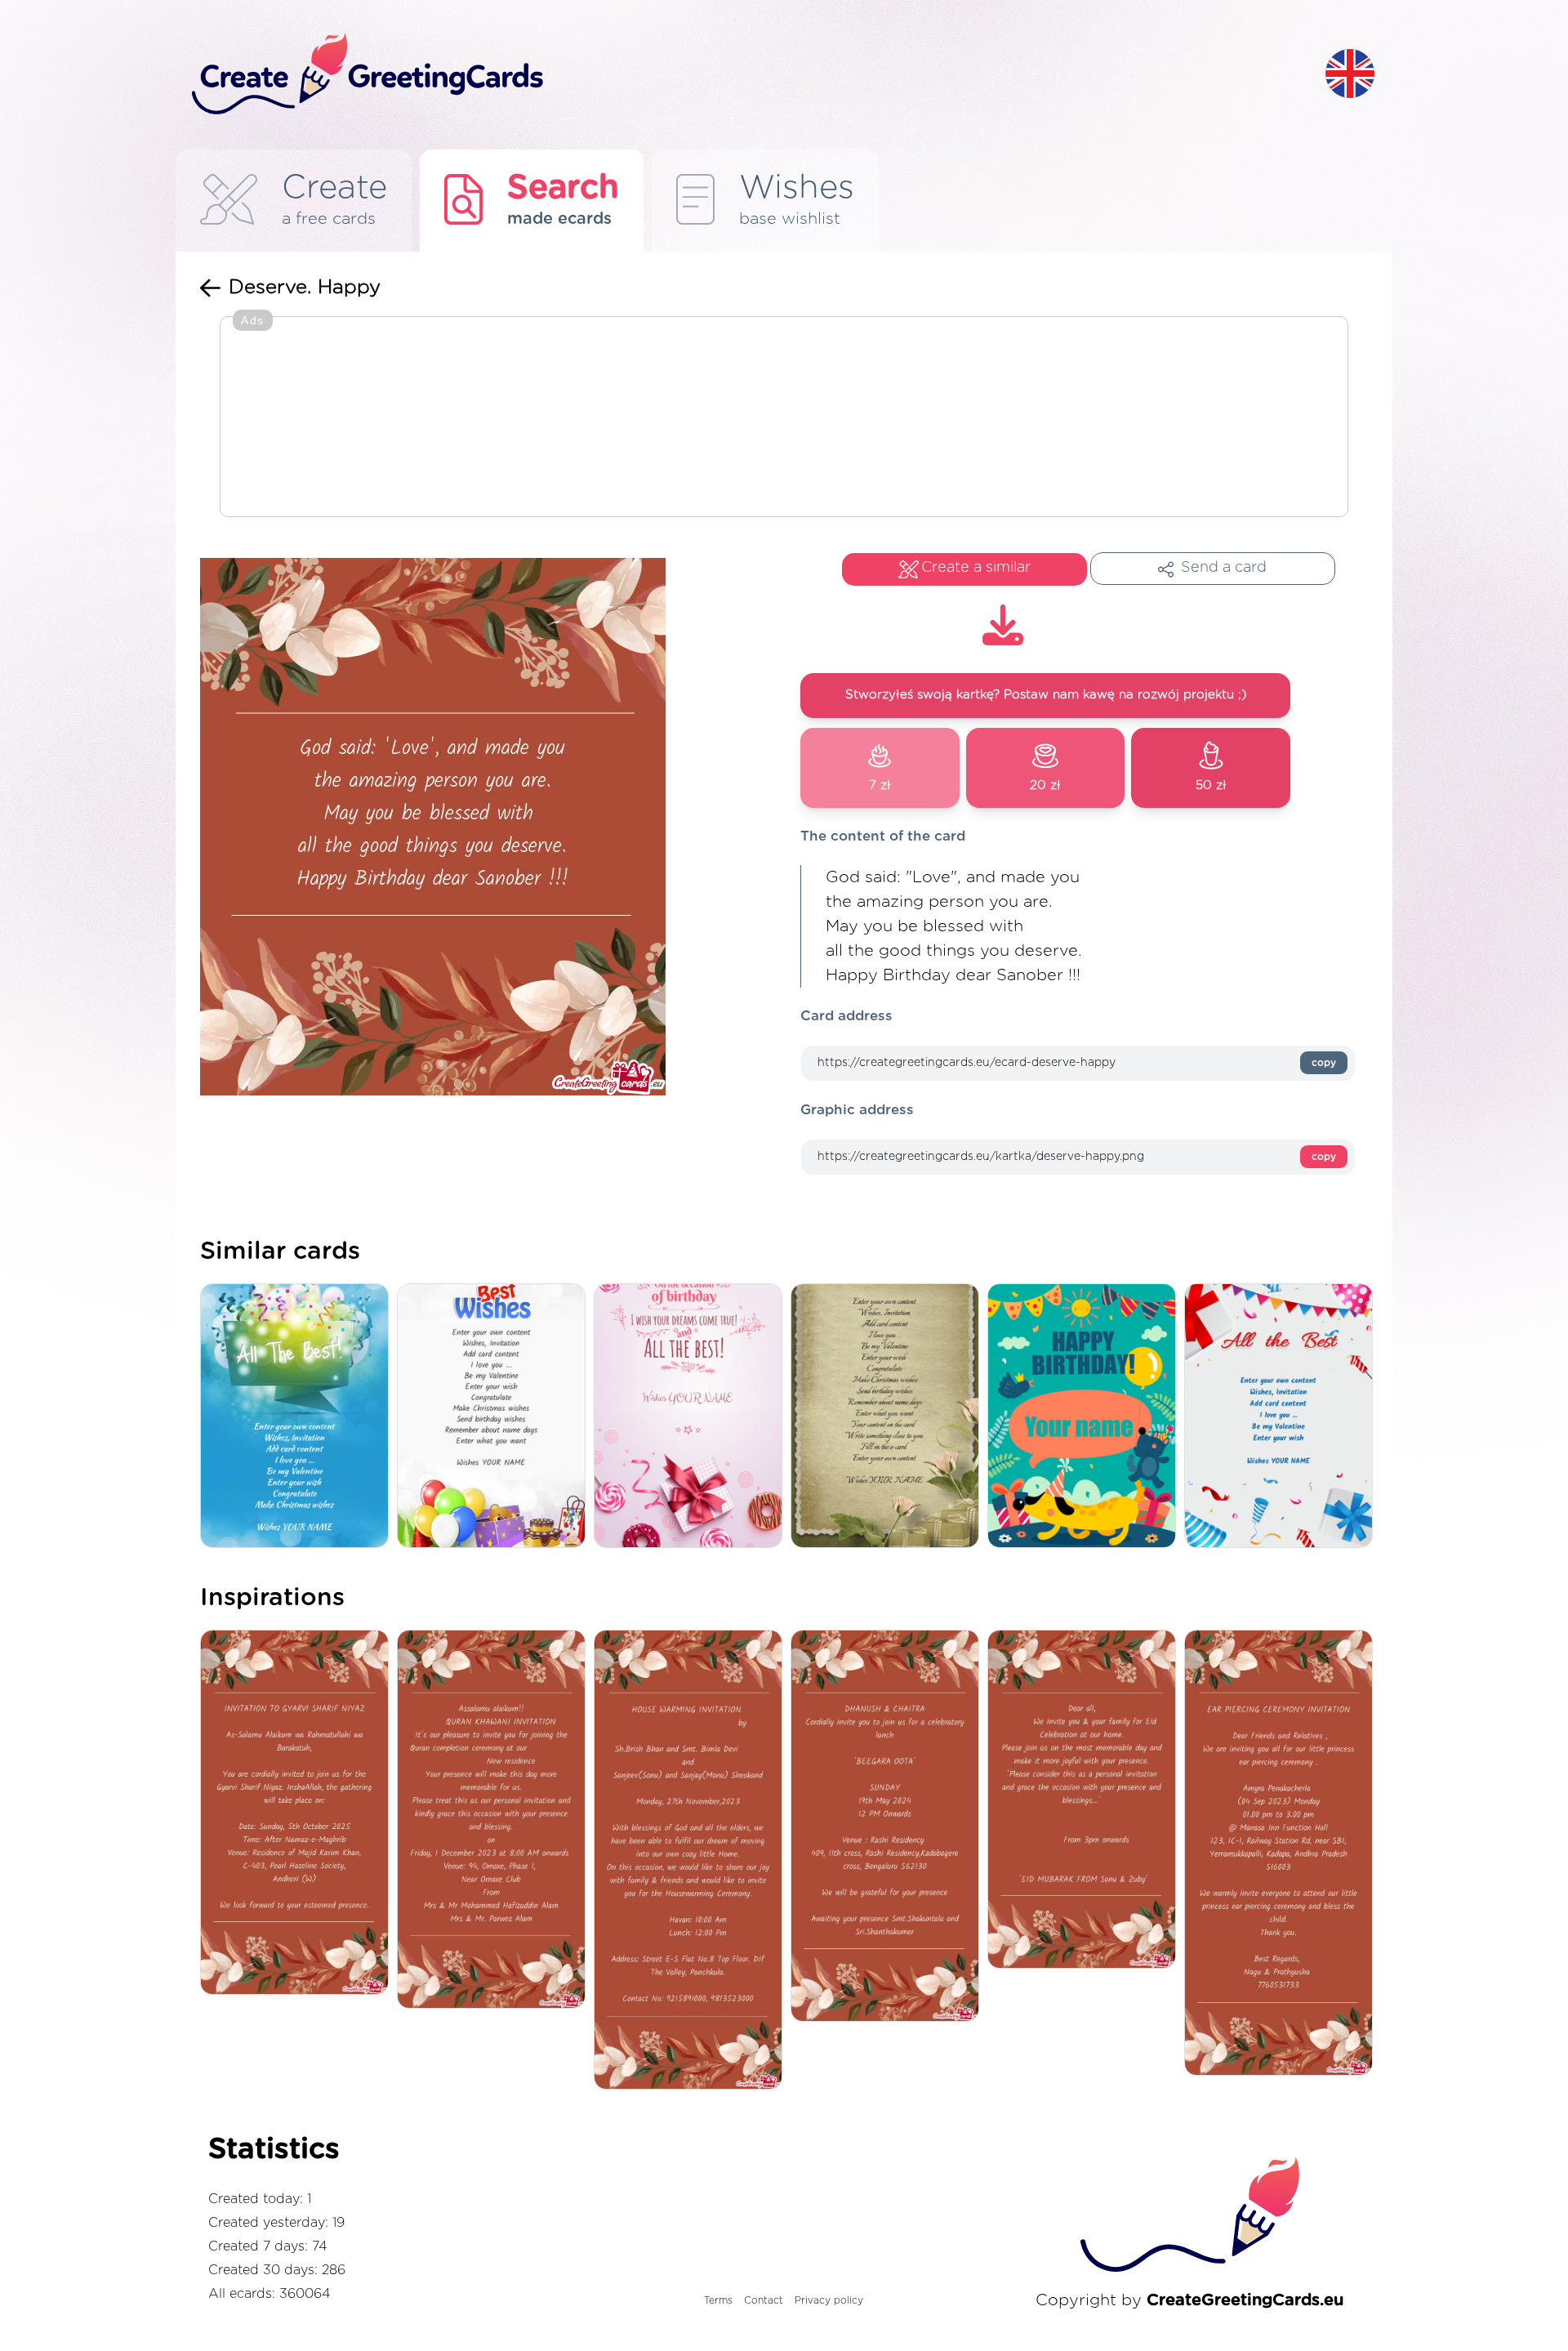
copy (1324, 1063)
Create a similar (976, 568)
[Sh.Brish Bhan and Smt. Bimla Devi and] (692, 1861)
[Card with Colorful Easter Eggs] (298, 1417)
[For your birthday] (1283, 1417)
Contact (764, 2300)
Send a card (1224, 568)
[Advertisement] (784, 418)
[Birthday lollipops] (692, 1417)
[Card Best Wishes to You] (495, 1417)
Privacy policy (829, 2300)
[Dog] (1086, 1417)
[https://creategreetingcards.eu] (746, 75)
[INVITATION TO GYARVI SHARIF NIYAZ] (298, 1814)
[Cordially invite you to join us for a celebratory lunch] (889, 1827)
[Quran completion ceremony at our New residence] (495, 1820)
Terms (718, 2300)
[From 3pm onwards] (1086, 1800)
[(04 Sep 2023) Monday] (1283, 1854)
